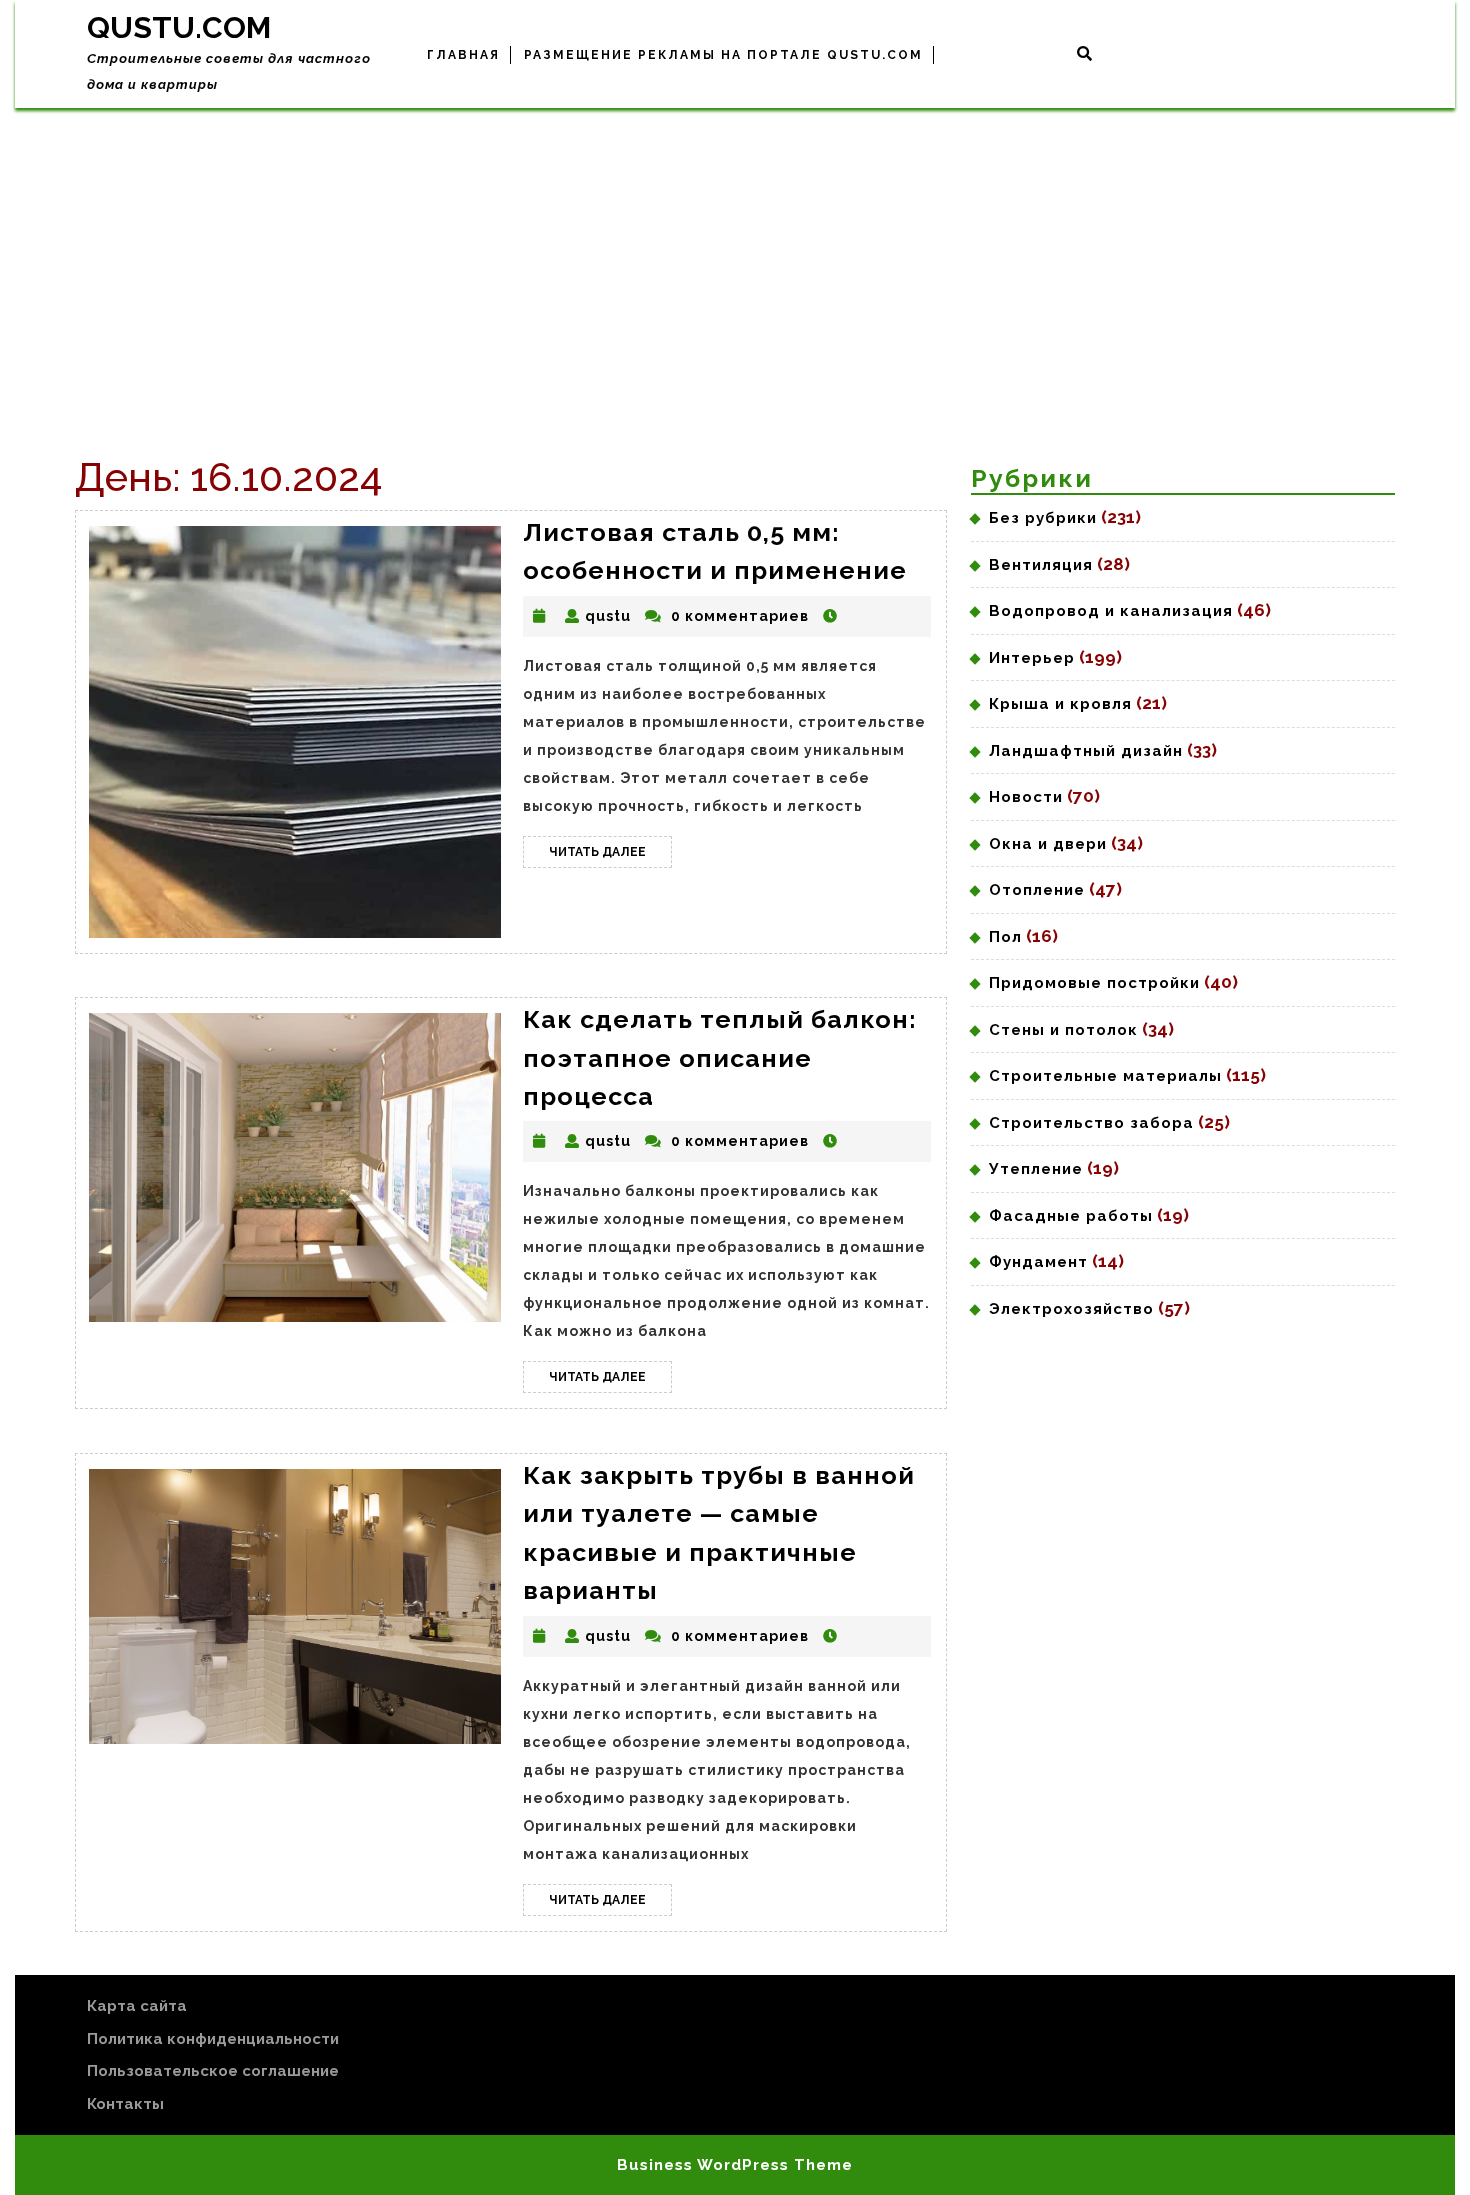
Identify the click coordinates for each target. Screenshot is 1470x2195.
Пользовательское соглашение (213, 2071)
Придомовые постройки (1094, 983)
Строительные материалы (1105, 1076)
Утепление (1036, 1169)
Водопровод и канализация (1111, 611)
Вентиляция (1041, 565)
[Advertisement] (735, 258)
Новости (1026, 797)
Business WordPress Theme (735, 2165)
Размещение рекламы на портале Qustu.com (723, 55)
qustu (608, 616)
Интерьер (1032, 658)
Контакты (125, 2104)
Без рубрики (1043, 518)
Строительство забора (1091, 1123)
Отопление (1037, 890)
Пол (1005, 937)
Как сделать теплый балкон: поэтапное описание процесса (720, 1057)
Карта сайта (137, 2006)
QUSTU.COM (179, 27)
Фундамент (1038, 1262)
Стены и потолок (1063, 1030)
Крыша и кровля (1060, 704)
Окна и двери (1048, 844)
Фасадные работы (1071, 1216)
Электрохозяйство (1071, 1309)
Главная (463, 55)
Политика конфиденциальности (213, 2039)
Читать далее (610, 856)
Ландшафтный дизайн (1086, 751)
